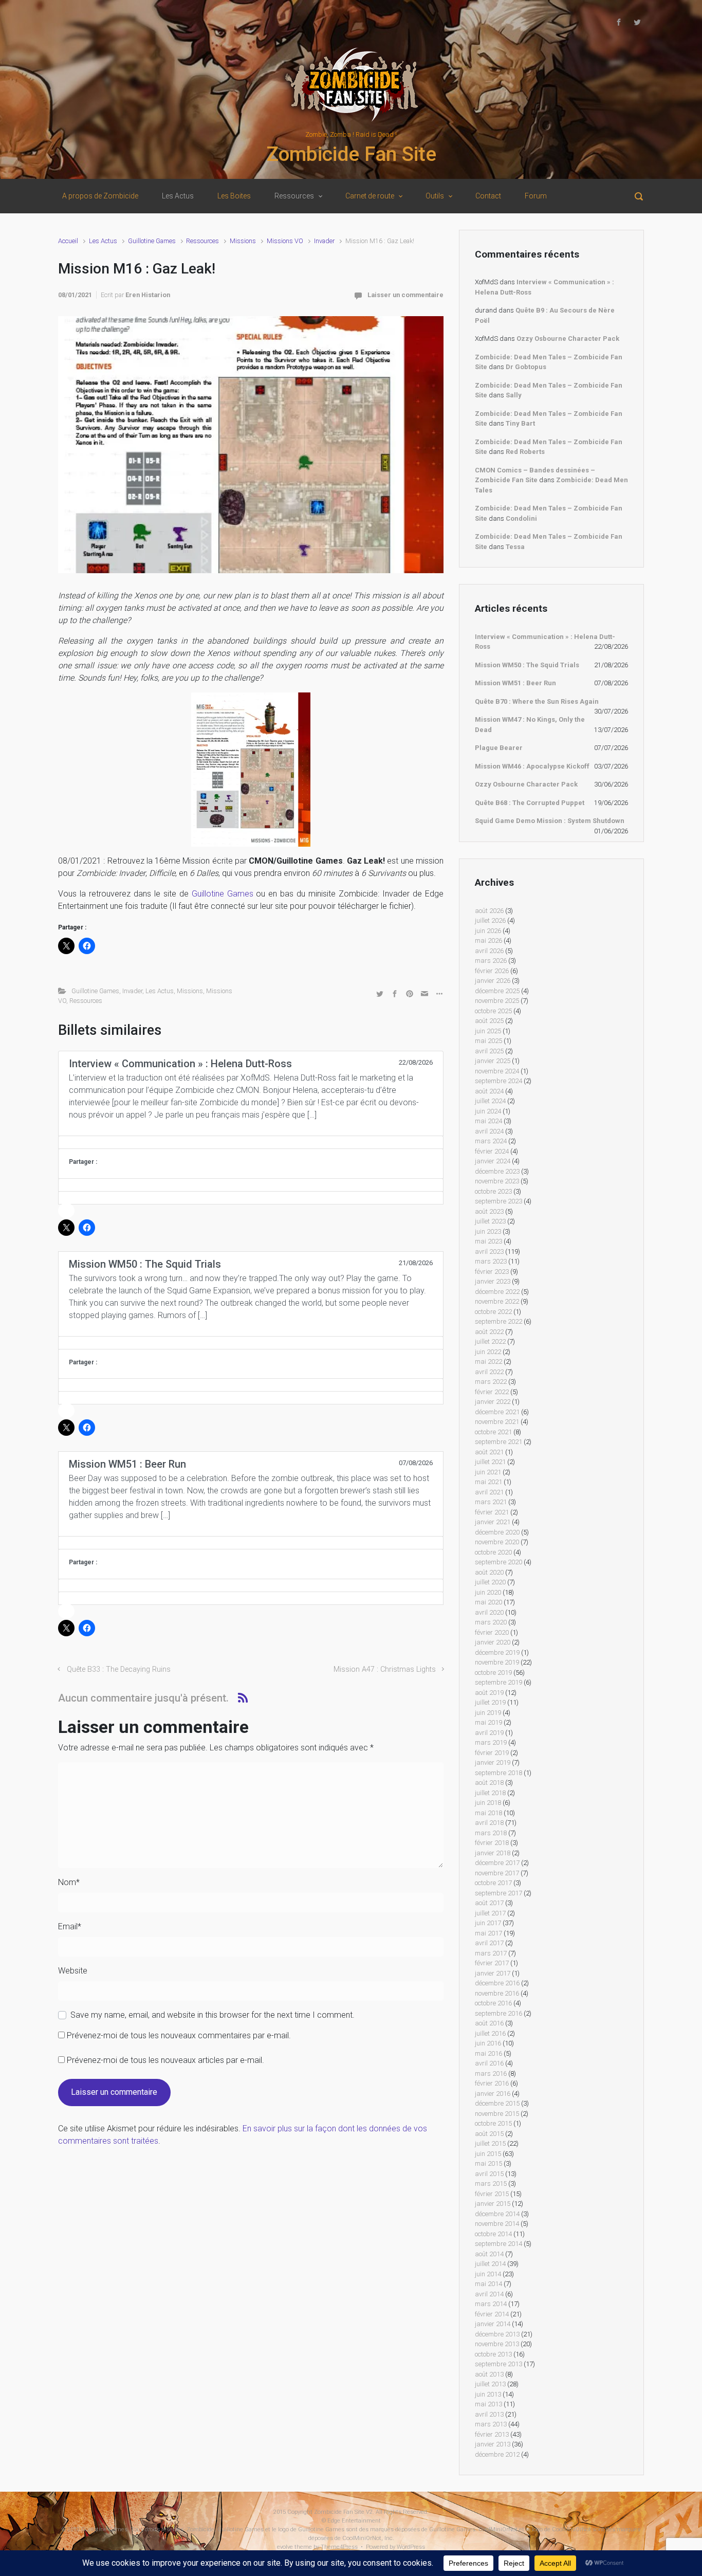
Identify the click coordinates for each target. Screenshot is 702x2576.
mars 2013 (491, 2424)
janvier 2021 (493, 1522)
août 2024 (489, 1091)
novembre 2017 (497, 1873)
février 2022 (492, 1392)
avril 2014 (489, 2294)
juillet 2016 (490, 2033)
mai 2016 (488, 2053)
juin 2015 (488, 2154)
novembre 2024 (497, 1071)
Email (70, 1926)
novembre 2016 (497, 1993)
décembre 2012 (497, 2454)
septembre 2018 (498, 1773)
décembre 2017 (497, 1863)
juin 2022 (488, 1352)
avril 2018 (489, 1823)
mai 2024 (488, 1121)
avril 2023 (489, 1252)
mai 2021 (488, 1482)
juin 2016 (488, 2043)
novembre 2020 (497, 1542)
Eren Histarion (148, 295)
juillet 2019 (490, 1702)
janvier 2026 (493, 981)
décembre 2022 (497, 1292)
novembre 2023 (497, 1181)
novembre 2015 (497, 2114)
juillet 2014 (490, 2264)
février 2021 (492, 1512)
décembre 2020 (497, 1532)
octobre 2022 (493, 1312)
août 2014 (489, 2254)
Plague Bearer (499, 748)
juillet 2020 (490, 1582)
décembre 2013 (497, 2334)
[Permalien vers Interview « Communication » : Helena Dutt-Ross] (251, 1142)
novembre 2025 (497, 1001)
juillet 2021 (490, 1462)
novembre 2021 (497, 1422)
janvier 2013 (493, 2444)
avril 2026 (489, 951)
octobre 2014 (493, 2234)
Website (73, 1971)
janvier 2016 (493, 2094)
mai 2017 (488, 1933)
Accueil (68, 241)
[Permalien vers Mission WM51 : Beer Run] (251, 1543)
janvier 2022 (493, 1402)
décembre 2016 (497, 1983)
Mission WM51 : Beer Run (515, 683)
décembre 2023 (497, 1171)
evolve (285, 2547)
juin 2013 (488, 2394)
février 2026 (492, 971)
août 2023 (489, 1211)
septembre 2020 (498, 1562)
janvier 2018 (493, 1853)
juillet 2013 (490, 2384)
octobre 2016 (493, 2003)
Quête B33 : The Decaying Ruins (119, 1669)
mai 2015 (488, 2163)
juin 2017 (488, 1923)
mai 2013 (488, 2404)
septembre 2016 (498, 2013)
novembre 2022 (497, 1301)
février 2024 (492, 1151)
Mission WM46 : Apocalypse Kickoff (532, 766)
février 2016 (492, 2083)
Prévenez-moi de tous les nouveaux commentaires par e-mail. (179, 2035)
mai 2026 (488, 940)
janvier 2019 (493, 1762)
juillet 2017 (490, 1913)
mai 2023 (488, 1241)
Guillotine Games (152, 241)
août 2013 (489, 2374)
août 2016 (489, 2023)
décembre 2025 (497, 991)
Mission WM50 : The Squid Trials (527, 665)
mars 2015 (491, 2184)
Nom (69, 1882)
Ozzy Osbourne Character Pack (568, 339)
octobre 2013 (493, 2354)
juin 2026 (488, 931)
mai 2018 (488, 1813)
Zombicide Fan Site (351, 154)
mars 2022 (491, 1382)
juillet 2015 (490, 2143)
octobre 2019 (493, 1673)
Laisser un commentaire (405, 295)
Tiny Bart (520, 423)
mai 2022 (488, 1362)
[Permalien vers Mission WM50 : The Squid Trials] (251, 1343)
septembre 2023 (498, 1201)
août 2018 (489, 1783)
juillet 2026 (490, 920)
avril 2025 (489, 1051)
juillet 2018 (490, 1793)
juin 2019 (488, 1713)
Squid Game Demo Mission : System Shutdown (550, 821)
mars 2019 (491, 1742)
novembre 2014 (497, 2224)
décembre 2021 (497, 1412)
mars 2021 (491, 1502)
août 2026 (489, 911)
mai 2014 (488, 2284)
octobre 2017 (493, 1883)
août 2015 (489, 2134)
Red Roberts (525, 452)
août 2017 (489, 1903)
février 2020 (492, 1632)
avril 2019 (489, 1733)
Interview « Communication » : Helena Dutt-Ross (545, 642)
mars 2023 (491, 1261)
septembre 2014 (498, 2244)
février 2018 (492, 1843)
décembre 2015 (497, 2103)
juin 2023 (488, 1231)
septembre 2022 (498, 1321)
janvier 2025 (493, 1061)
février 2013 (492, 2434)
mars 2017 (491, 1953)
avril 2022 (489, 1372)
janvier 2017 (493, 1973)
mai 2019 (488, 1722)
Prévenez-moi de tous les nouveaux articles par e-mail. (165, 2060)
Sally (514, 395)
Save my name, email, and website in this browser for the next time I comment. (213, 2015)
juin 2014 (488, 2274)
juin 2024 (488, 1111)
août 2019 (489, 1693)
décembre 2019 (497, 1652)
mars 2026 (491, 961)
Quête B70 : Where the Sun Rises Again (537, 701)
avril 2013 (489, 2414)
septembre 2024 (498, 1081)
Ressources (202, 241)
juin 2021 (488, 1472)
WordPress (411, 2547)
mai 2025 (488, 1041)
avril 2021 (489, 1492)
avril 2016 (489, 2063)
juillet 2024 (490, 1101)
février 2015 (492, 2194)
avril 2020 (489, 1612)
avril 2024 (489, 1131)
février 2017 (492, 1963)
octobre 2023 (493, 1191)
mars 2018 (491, 1833)
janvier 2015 (493, 2204)
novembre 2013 (497, 2344)
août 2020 (489, 1572)
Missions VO (285, 241)
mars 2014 (491, 2304)
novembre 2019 (497, 1662)
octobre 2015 (493, 2123)
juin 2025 (488, 1031)
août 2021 (489, 1452)
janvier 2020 (493, 1642)
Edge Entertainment (354, 2521)
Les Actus (103, 241)
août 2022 (489, 1332)
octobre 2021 (493, 1432)
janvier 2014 (493, 2324)
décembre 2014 (497, 2214)
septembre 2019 (498, 1682)
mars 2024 (491, 1141)
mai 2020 (488, 1602)
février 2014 (492, 2314)
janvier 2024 (493, 1161)
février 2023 (492, 1272)
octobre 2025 (493, 1011)
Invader (324, 241)
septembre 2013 (498, 2364)
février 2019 (492, 1753)
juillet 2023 (490, 1221)
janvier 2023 (493, 1281)
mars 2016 (491, 2073)
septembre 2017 (498, 1893)
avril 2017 (489, 1943)
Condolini (521, 518)
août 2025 (489, 1021)
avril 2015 (489, 2174)
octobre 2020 (493, 1552)
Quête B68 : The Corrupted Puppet (530, 803)
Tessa (515, 547)
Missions (243, 241)
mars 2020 (491, 1622)
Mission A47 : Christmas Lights (385, 1669)
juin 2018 (488, 1803)
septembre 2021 (498, 1442)
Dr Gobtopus (526, 367)
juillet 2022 (490, 1341)
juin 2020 (488, 1592)
